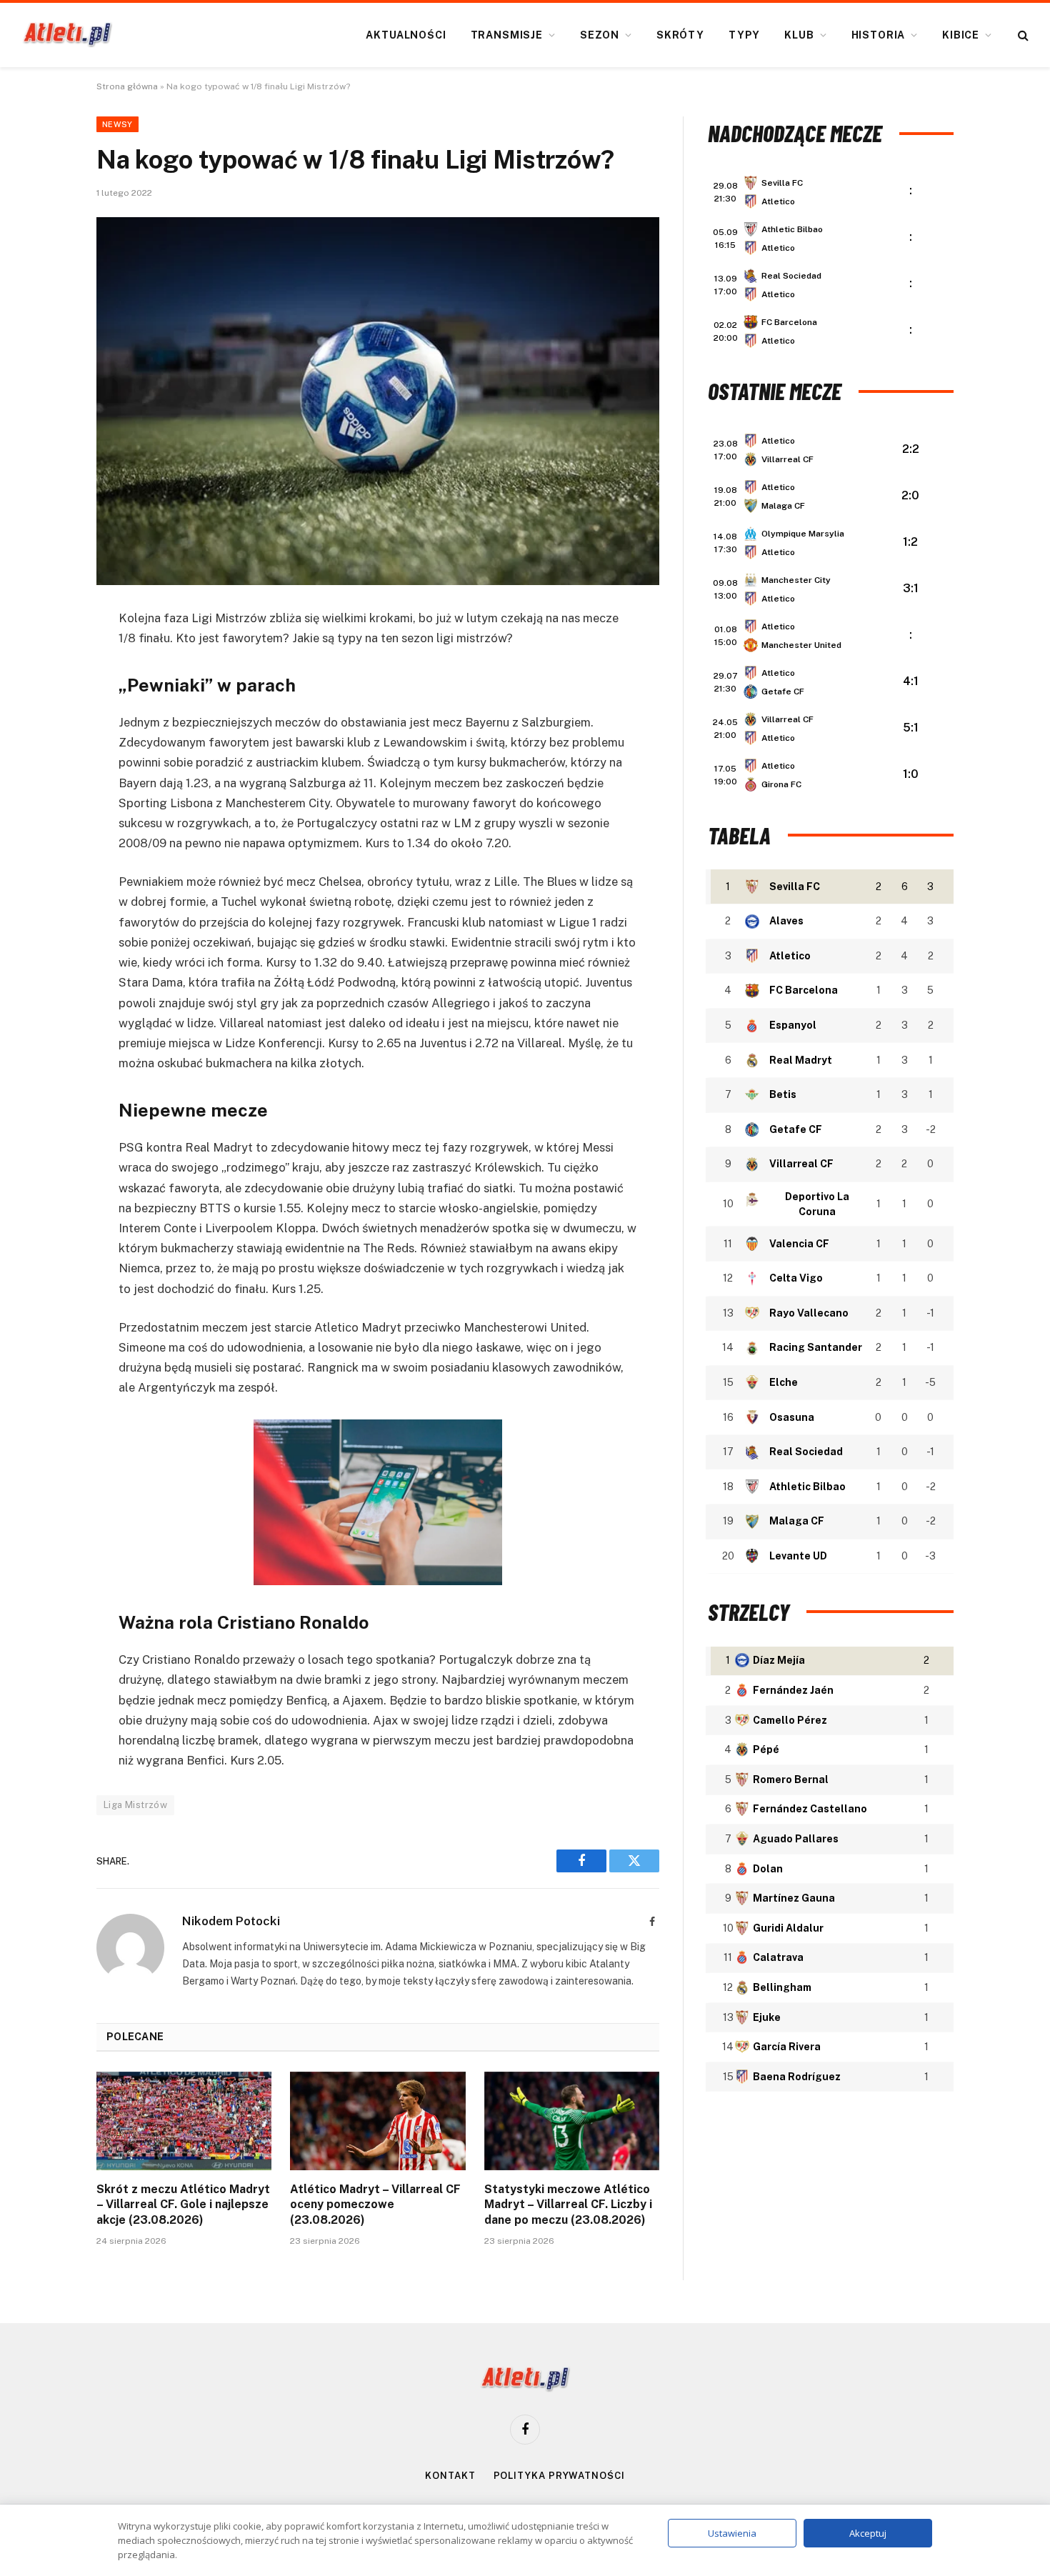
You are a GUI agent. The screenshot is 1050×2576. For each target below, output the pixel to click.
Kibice (961, 35)
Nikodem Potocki (231, 1921)
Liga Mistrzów (135, 1805)
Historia (879, 35)
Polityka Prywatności (559, 2476)
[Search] (1022, 35)
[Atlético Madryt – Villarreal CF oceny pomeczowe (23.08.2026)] (377, 2121)
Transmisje (507, 35)
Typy (744, 35)
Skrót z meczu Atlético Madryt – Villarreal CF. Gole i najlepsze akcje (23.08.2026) (183, 2205)
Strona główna (127, 86)
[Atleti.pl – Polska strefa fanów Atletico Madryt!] (67, 35)
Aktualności (406, 35)
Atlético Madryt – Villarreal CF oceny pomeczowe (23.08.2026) (375, 2205)
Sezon (600, 35)
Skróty (680, 35)
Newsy (117, 124)
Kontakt (450, 2476)
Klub (799, 35)
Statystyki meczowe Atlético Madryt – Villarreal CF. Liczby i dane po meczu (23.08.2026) (568, 2205)
